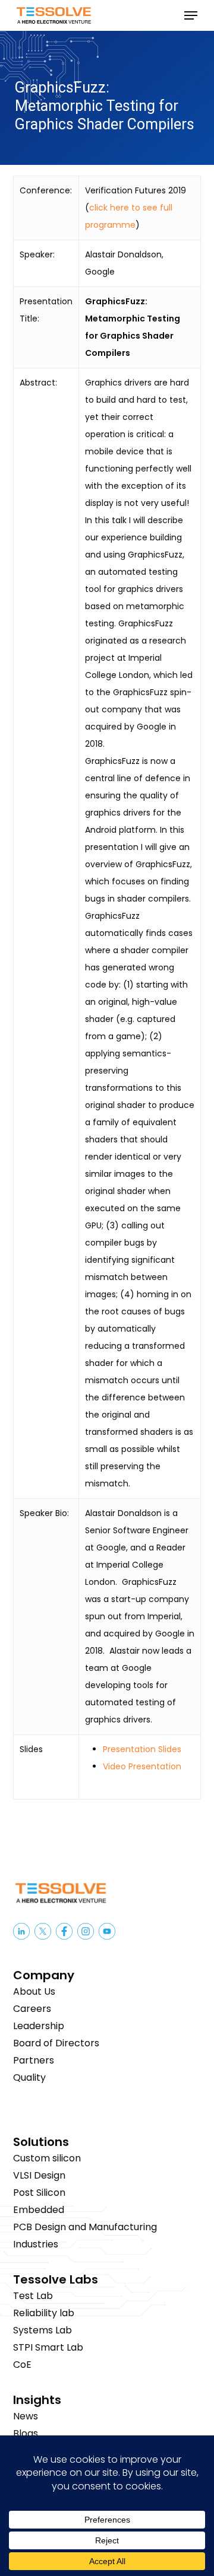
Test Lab (33, 2296)
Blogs (26, 2433)
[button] (191, 15)
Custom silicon (47, 2158)
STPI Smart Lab (48, 2347)
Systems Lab (43, 2330)
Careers (32, 2009)
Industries (36, 2244)
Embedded (39, 2210)
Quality (29, 2077)
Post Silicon (39, 2193)
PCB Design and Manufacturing (85, 2227)
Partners (34, 2060)
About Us (34, 1991)
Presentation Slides (142, 1749)
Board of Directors (56, 2043)
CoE (22, 2365)
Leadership (39, 2026)
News (26, 2416)
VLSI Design (39, 2175)
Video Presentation (142, 1766)
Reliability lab (44, 2313)
